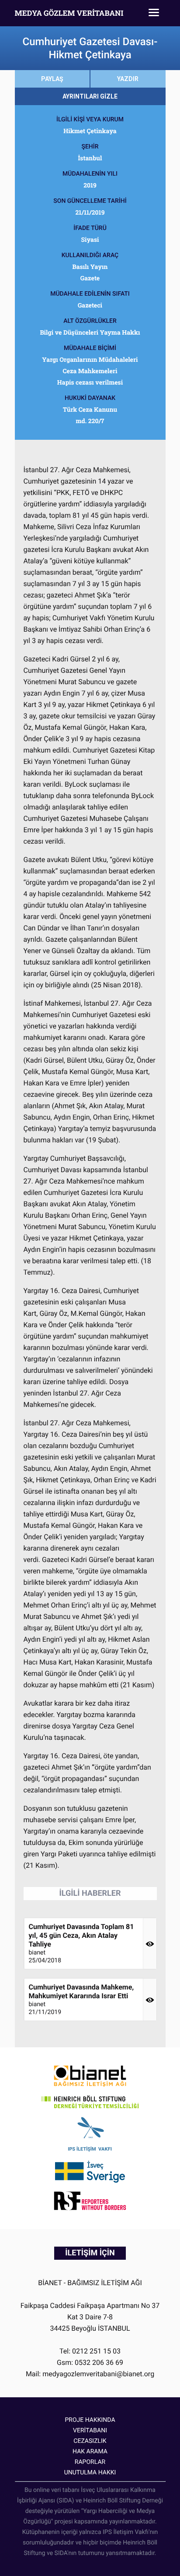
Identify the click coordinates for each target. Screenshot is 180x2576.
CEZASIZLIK (90, 2441)
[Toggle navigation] (154, 13)
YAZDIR (128, 79)
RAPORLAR (90, 2462)
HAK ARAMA (90, 2452)
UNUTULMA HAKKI (90, 2473)
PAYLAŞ (52, 79)
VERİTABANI (90, 2431)
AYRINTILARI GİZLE (90, 96)
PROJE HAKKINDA (90, 2420)
